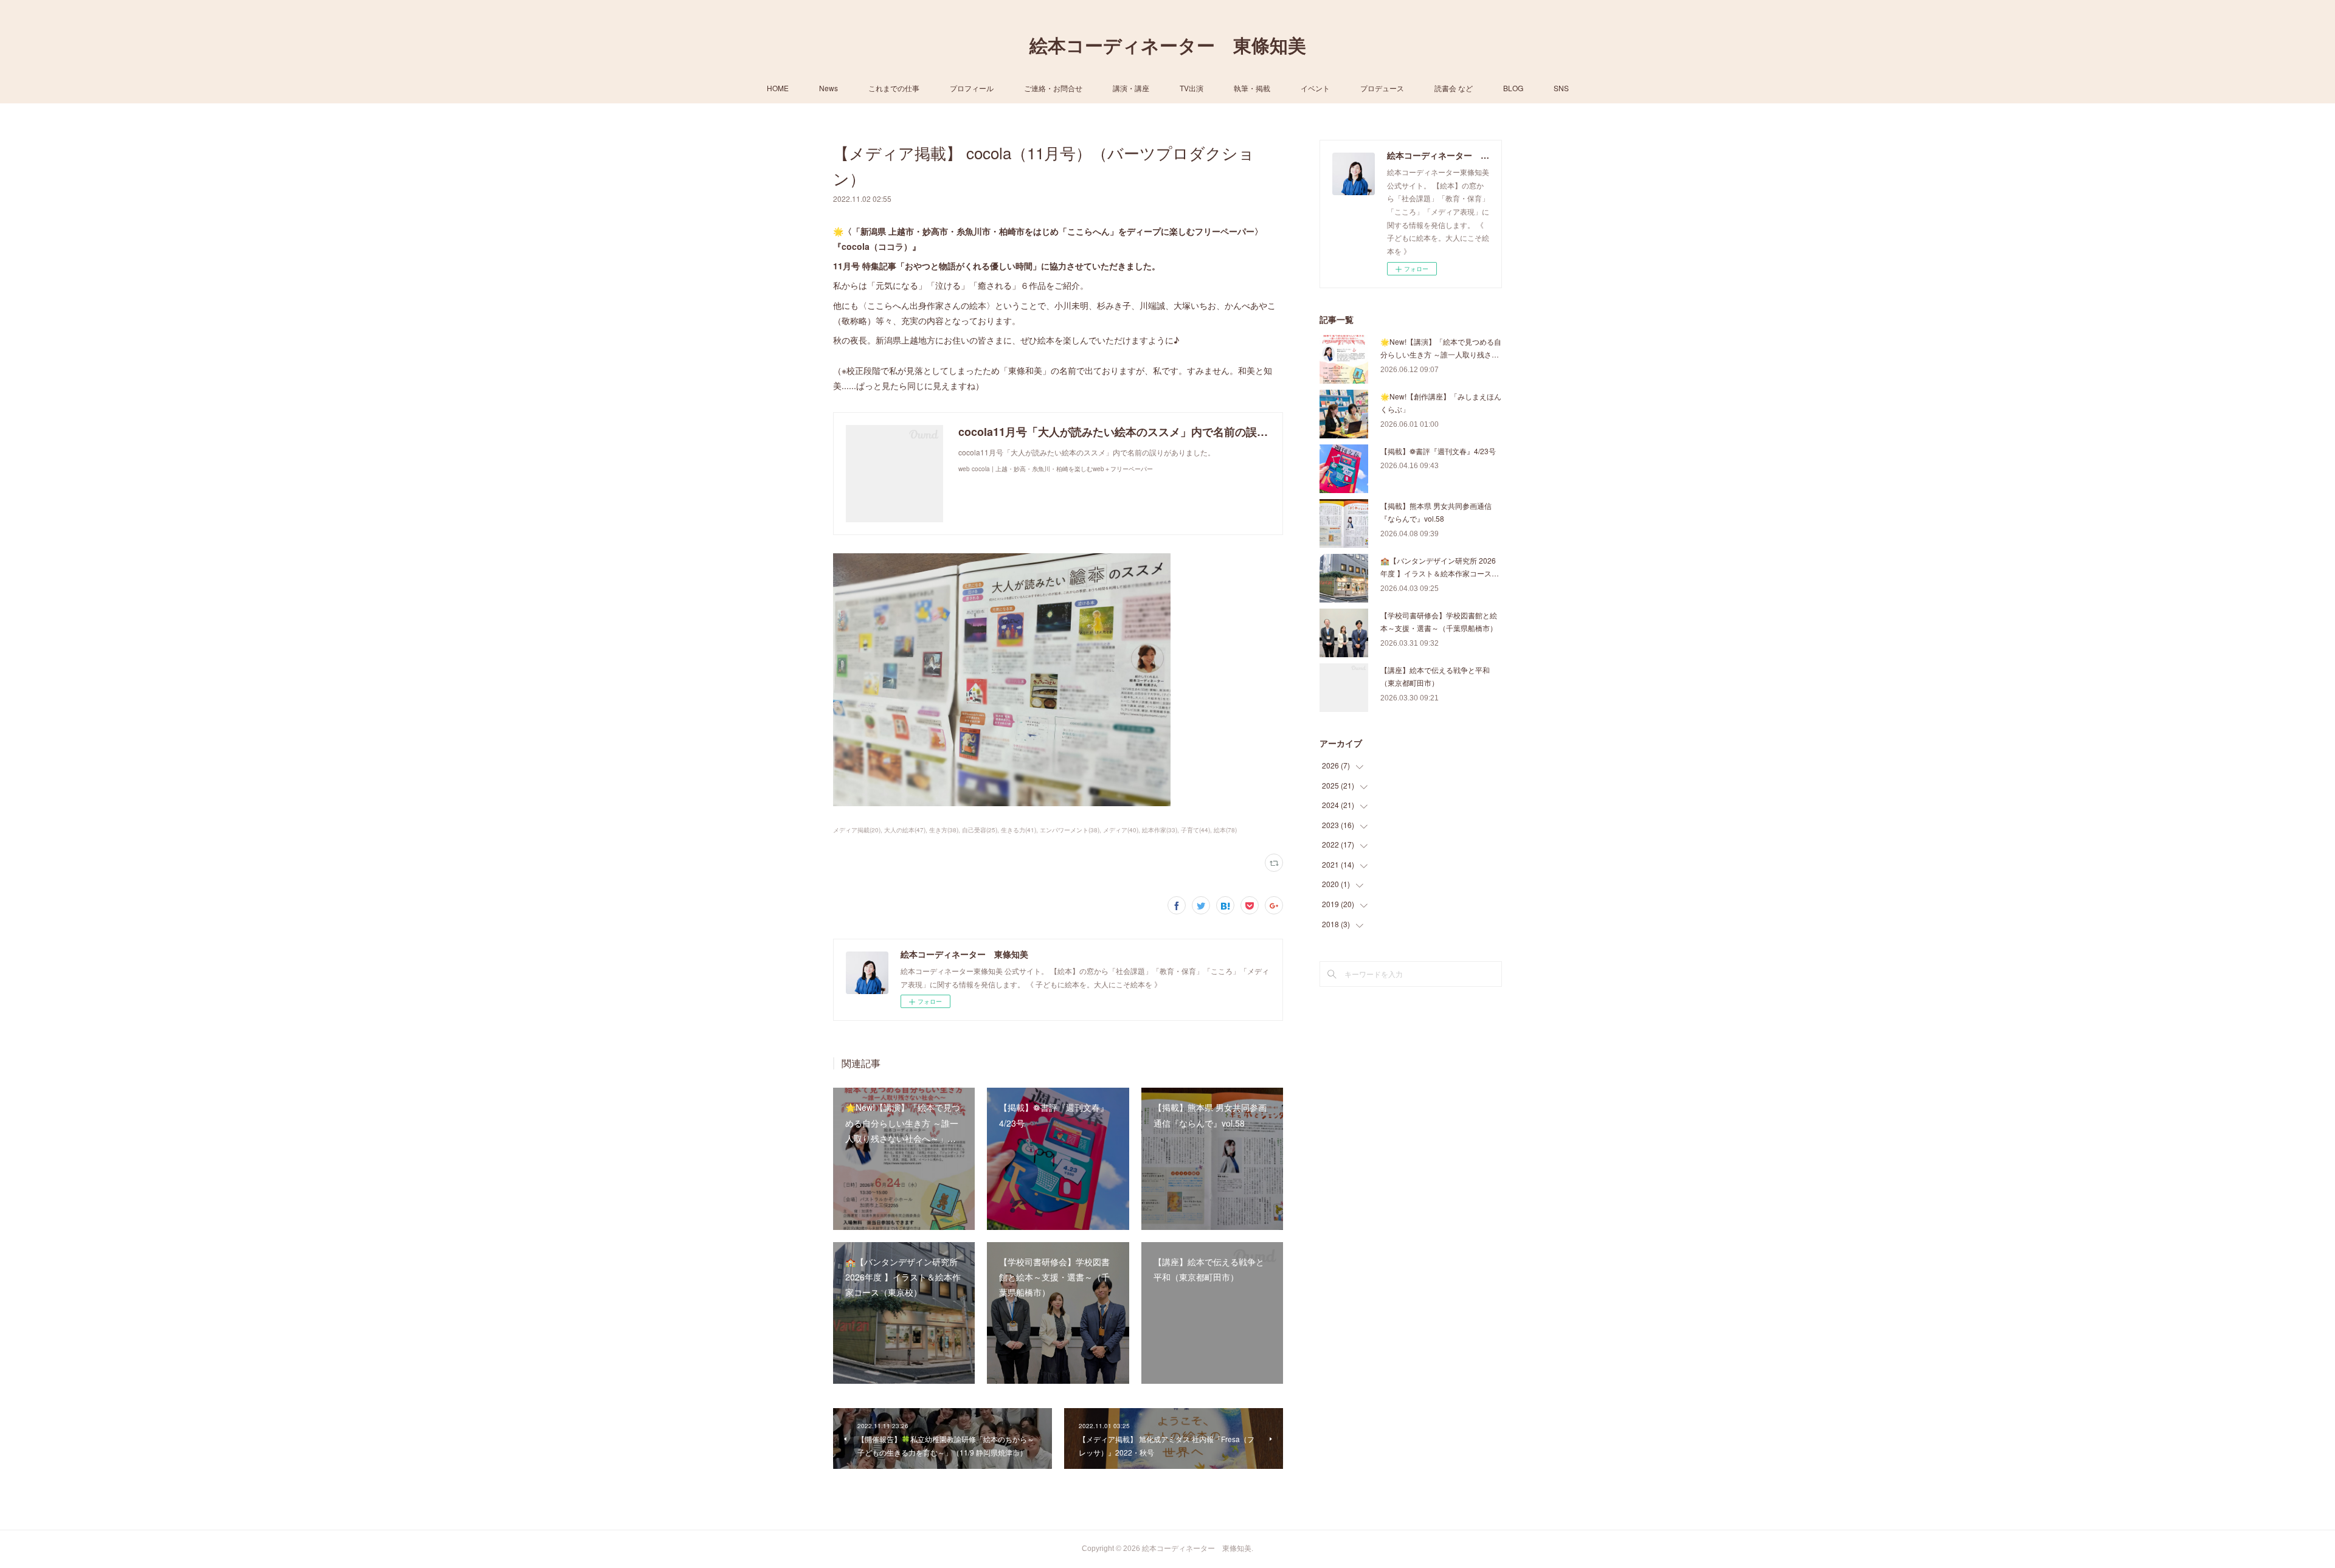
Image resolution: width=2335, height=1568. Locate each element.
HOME (778, 88)
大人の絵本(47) (905, 830)
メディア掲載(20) (857, 830)
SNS (1561, 88)
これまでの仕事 (894, 88)
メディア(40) (1121, 830)
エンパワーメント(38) (1070, 830)
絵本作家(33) (1160, 830)
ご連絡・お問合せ (1053, 88)
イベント (1315, 88)
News (828, 88)
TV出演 (1192, 88)
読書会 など (1454, 88)
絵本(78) (1225, 830)
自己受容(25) (980, 830)
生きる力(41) (1019, 830)
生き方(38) (944, 830)
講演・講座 (1131, 88)
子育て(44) (1195, 830)
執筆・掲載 (1252, 88)
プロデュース (1382, 88)
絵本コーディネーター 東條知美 (1168, 46)
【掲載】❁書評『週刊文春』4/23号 (1438, 451)
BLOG (1513, 88)
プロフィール (972, 88)
